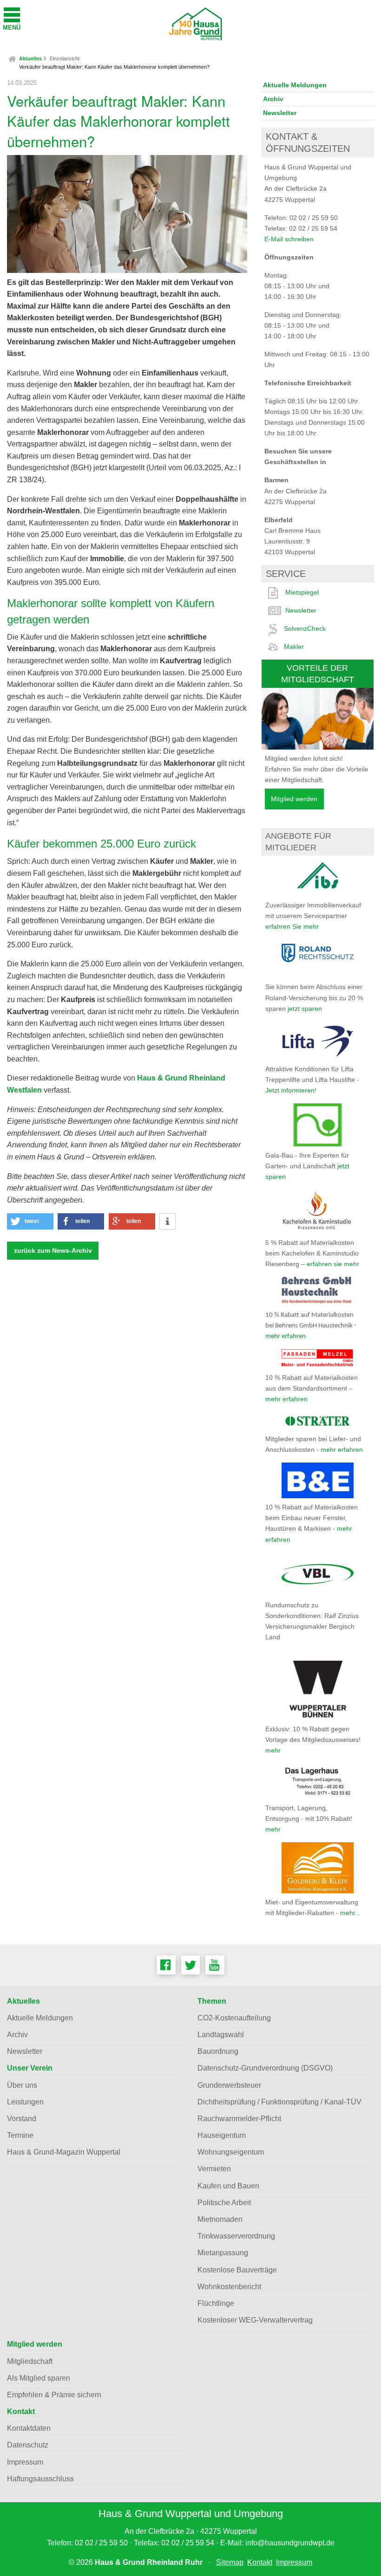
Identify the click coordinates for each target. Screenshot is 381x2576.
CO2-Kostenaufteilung (234, 2018)
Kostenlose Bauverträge (237, 2270)
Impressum (25, 2462)
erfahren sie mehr (333, 1264)
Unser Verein (30, 2068)
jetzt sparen (305, 1009)
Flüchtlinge (216, 2303)
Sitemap (230, 2562)
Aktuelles (30, 58)
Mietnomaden (220, 2219)
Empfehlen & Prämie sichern (54, 2395)
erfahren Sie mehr (292, 926)
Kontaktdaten (29, 2428)
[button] (30, 1221)
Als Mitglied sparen (39, 2378)
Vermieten (214, 2169)
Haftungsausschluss (40, 2479)
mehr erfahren (286, 1337)
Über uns (22, 2085)
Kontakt (21, 2411)
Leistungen (25, 2102)
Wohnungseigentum (231, 2152)
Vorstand (22, 2119)
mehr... (350, 1913)
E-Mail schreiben (289, 239)
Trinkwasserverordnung (236, 2236)
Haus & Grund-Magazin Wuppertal (64, 2152)
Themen (212, 2001)
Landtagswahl (221, 2035)
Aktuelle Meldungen (295, 85)
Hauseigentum (222, 2135)
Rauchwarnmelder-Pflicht (239, 2119)
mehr (273, 1750)
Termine (20, 2135)
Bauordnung (218, 2051)
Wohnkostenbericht (229, 2287)
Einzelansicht (65, 58)
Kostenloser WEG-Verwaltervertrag (255, 2320)
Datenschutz (28, 2445)
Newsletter (280, 113)
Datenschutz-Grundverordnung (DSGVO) (265, 2068)
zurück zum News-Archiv (53, 1251)
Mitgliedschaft (30, 2361)
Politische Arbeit (224, 2203)
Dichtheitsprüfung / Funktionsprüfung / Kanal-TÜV (279, 2102)
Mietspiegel (302, 592)
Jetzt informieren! (291, 1090)
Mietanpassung (223, 2253)
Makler (294, 647)
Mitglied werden (294, 799)
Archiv (273, 99)
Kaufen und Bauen (228, 2186)
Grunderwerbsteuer (229, 2085)
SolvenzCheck (305, 628)
